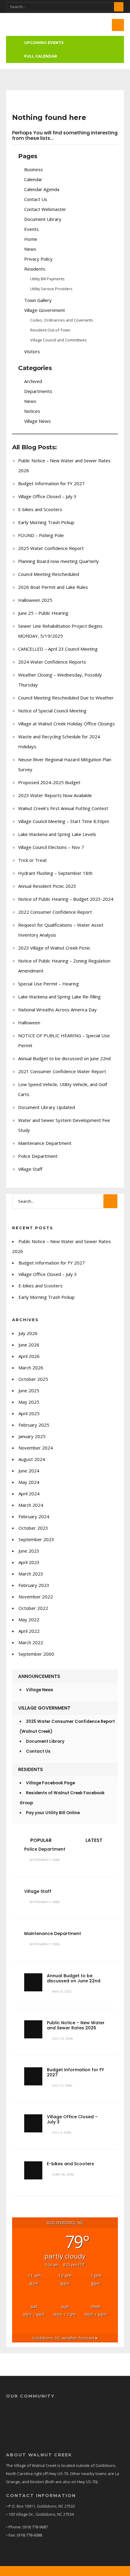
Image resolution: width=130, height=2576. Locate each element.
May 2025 (29, 1402)
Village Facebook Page (50, 1783)
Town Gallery (38, 300)
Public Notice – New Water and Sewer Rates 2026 (76, 2025)
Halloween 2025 (35, 600)
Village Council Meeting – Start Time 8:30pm (64, 821)
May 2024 (29, 1482)
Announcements (39, 1676)
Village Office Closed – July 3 (47, 496)
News (30, 249)
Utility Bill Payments (47, 279)
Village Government (45, 310)
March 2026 (31, 1368)
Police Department (38, 1156)
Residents (35, 269)
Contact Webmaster (45, 209)
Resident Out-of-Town (50, 330)
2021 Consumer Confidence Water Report (62, 1071)
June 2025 (29, 1390)
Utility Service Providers (51, 289)
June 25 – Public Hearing (43, 613)
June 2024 (29, 1471)
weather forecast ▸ (65, 2338)
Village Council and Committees (58, 340)
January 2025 (32, 1436)
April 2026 (29, 1356)
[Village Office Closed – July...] (33, 2123)
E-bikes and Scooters (40, 509)
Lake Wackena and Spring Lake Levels (57, 834)
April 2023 (29, 1562)
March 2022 (31, 1642)
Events (31, 229)
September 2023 (36, 1539)
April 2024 (29, 1494)
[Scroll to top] (65, 2571)
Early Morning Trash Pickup (46, 522)
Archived (33, 381)
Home (31, 239)
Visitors (32, 351)
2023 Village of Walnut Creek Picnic (54, 948)
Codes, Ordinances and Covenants (62, 320)
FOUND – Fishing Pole (41, 535)
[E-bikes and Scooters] (33, 2170)
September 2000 (36, 1654)
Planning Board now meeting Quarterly (58, 561)
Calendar (33, 179)
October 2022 (33, 1608)
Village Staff (30, 1169)
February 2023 (34, 1585)
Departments (38, 391)
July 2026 (28, 1333)
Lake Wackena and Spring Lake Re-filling (59, 997)
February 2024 (34, 1516)
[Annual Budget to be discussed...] (33, 1982)
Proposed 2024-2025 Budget (49, 782)
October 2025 (33, 1379)
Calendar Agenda (42, 189)
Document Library (43, 219)
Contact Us (36, 199)
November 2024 (36, 1448)
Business (34, 169)
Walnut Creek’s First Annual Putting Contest (63, 808)
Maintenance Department (45, 1143)
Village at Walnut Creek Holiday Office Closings (67, 724)
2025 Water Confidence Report (51, 548)
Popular (40, 1840)
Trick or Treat (32, 860)
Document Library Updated (47, 1107)
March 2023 (31, 1574)
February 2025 (34, 1425)
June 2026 (29, 1345)
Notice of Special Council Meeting (52, 711)
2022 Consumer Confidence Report (55, 912)
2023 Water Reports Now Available (55, 795)
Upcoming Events (44, 43)
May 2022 (29, 1619)
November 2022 (36, 1597)
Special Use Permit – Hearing (49, 984)
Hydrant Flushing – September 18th (55, 873)
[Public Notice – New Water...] (33, 2029)
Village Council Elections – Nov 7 (51, 847)
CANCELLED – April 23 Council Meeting (58, 649)
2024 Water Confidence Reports (52, 662)
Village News (37, 421)
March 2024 (31, 1505)
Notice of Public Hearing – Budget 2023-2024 (66, 899)
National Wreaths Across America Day (57, 1010)
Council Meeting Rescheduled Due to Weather (66, 698)
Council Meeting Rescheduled (49, 574)
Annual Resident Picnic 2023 (47, 886)
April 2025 (29, 1413)
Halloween (29, 1023)
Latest (93, 1840)
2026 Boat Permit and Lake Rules (53, 587)
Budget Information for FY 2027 (51, 483)
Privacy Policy (38, 259)
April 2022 (29, 1631)
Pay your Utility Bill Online (53, 1813)
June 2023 (29, 1551)
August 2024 (32, 1459)
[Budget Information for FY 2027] (33, 2076)
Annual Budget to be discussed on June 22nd (64, 1058)
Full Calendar (41, 56)
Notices (32, 411)
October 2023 (33, 1528)
